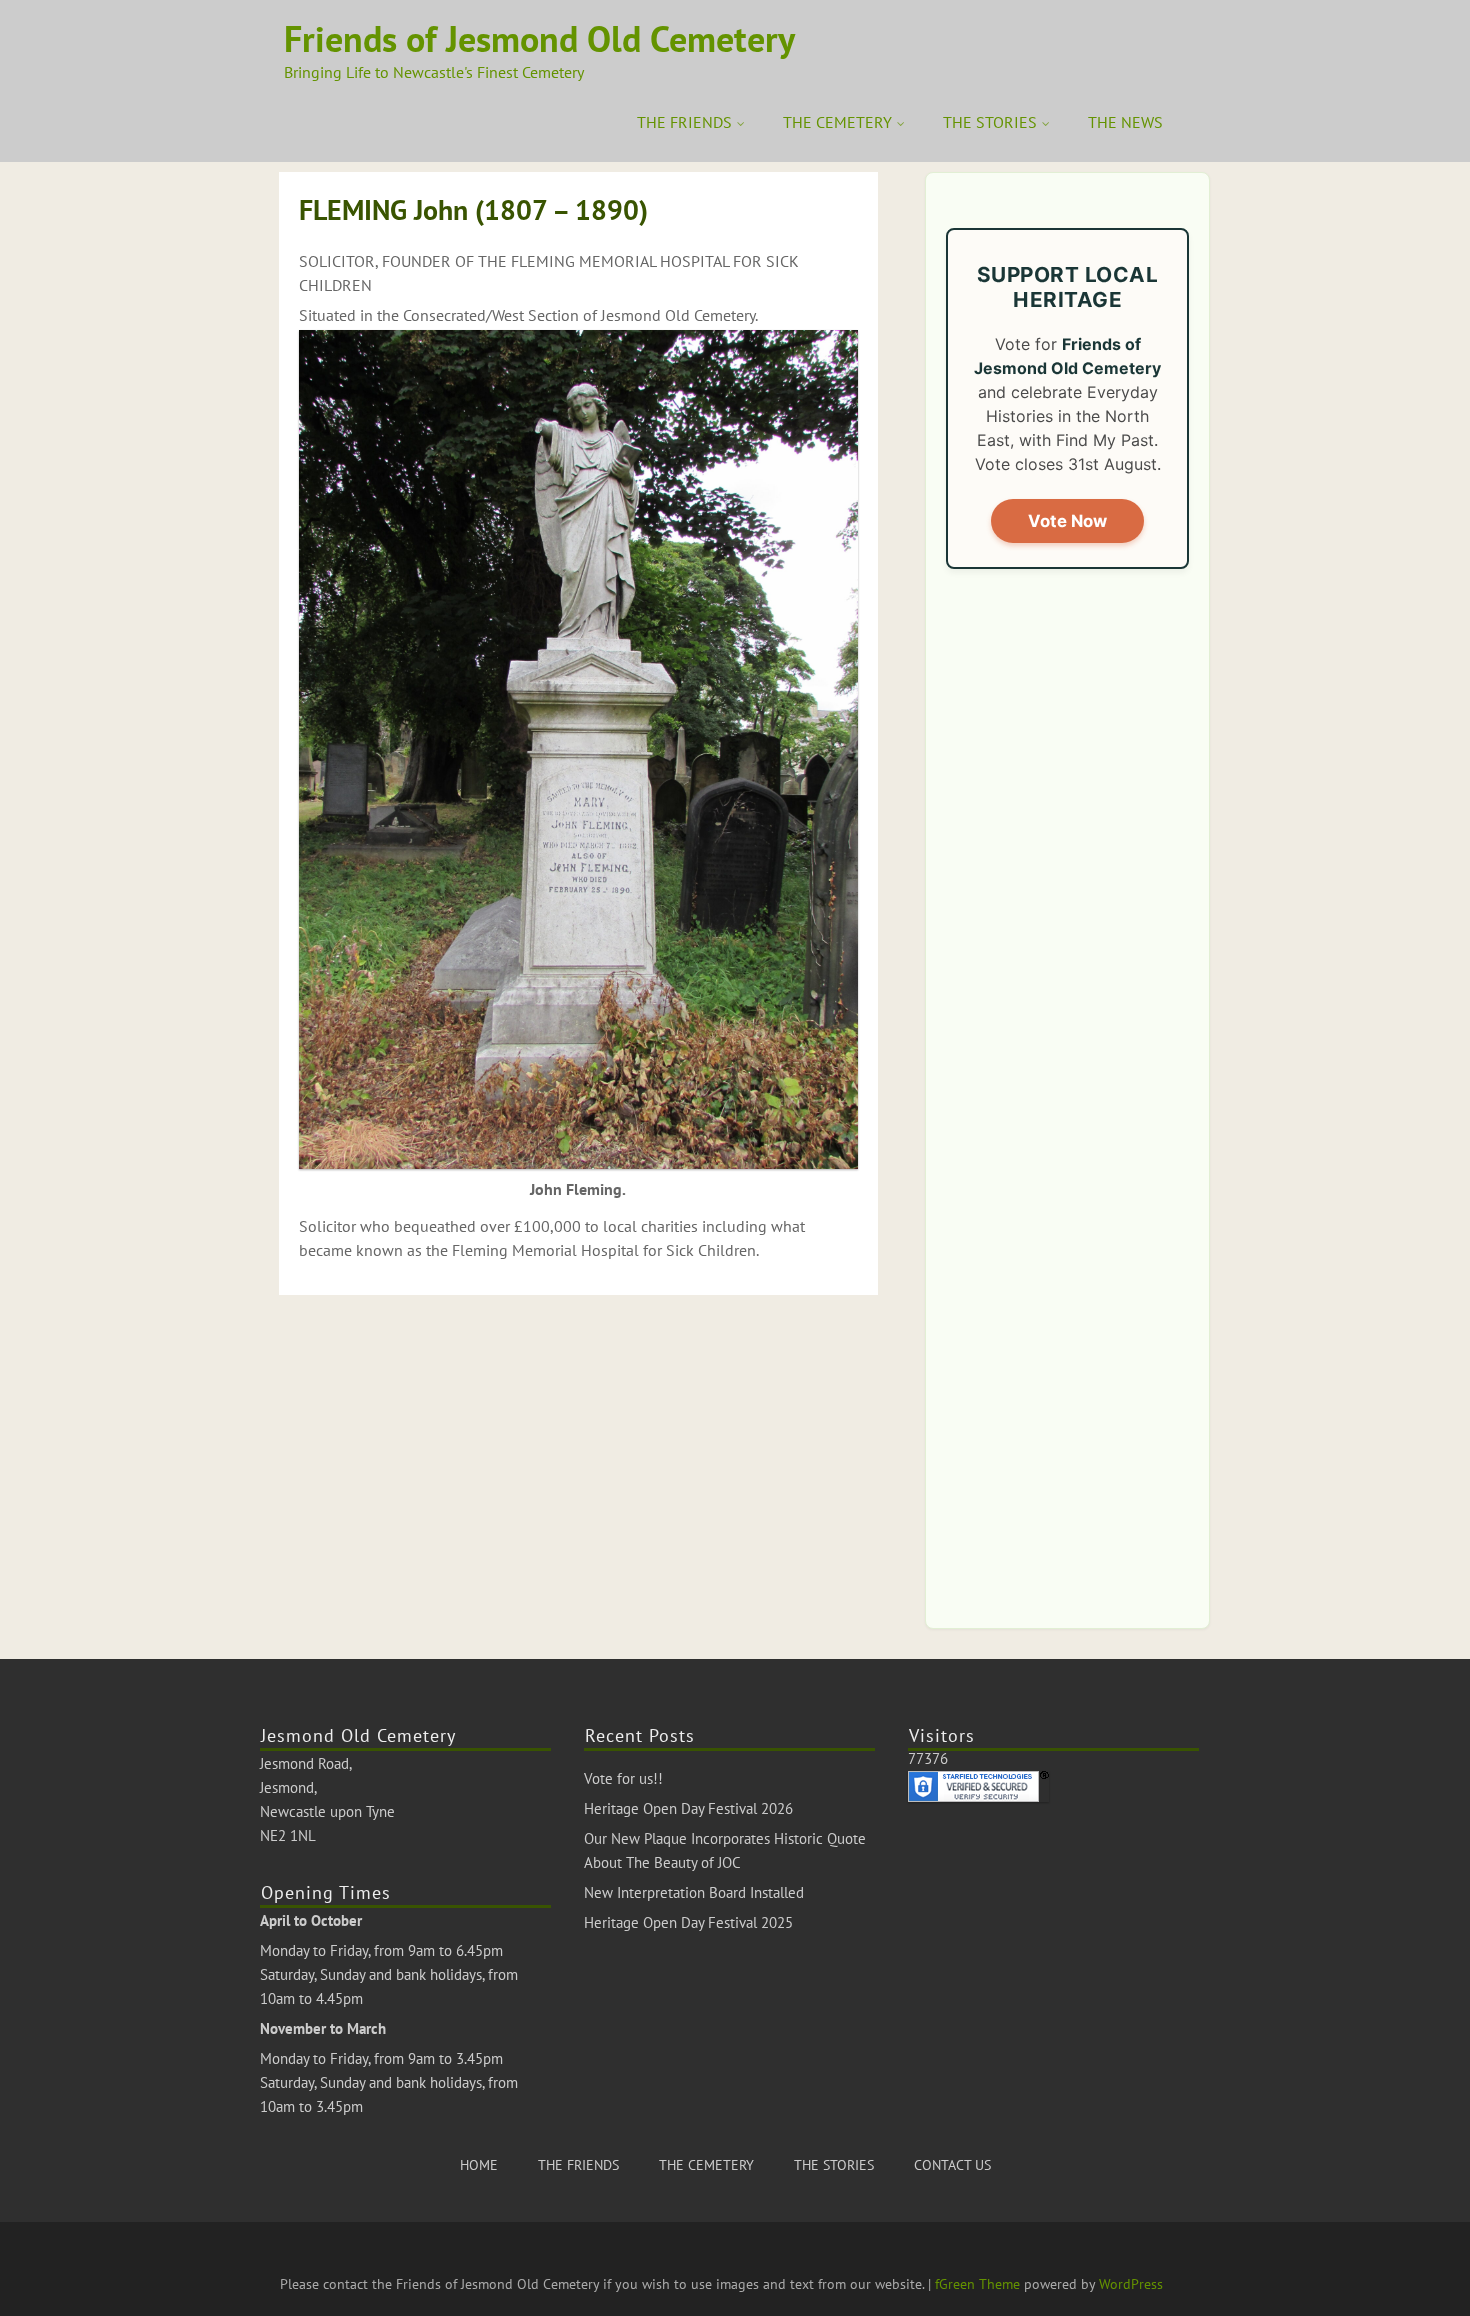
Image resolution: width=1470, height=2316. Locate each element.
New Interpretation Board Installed (694, 1892)
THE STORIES (990, 122)
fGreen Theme (977, 2284)
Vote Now (1067, 521)
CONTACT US (952, 2165)
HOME (479, 2165)
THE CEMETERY (837, 122)
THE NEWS (1125, 122)
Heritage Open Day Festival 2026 (688, 1808)
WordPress (1131, 2284)
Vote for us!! (623, 1778)
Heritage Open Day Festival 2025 (688, 1922)
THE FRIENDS (684, 122)
